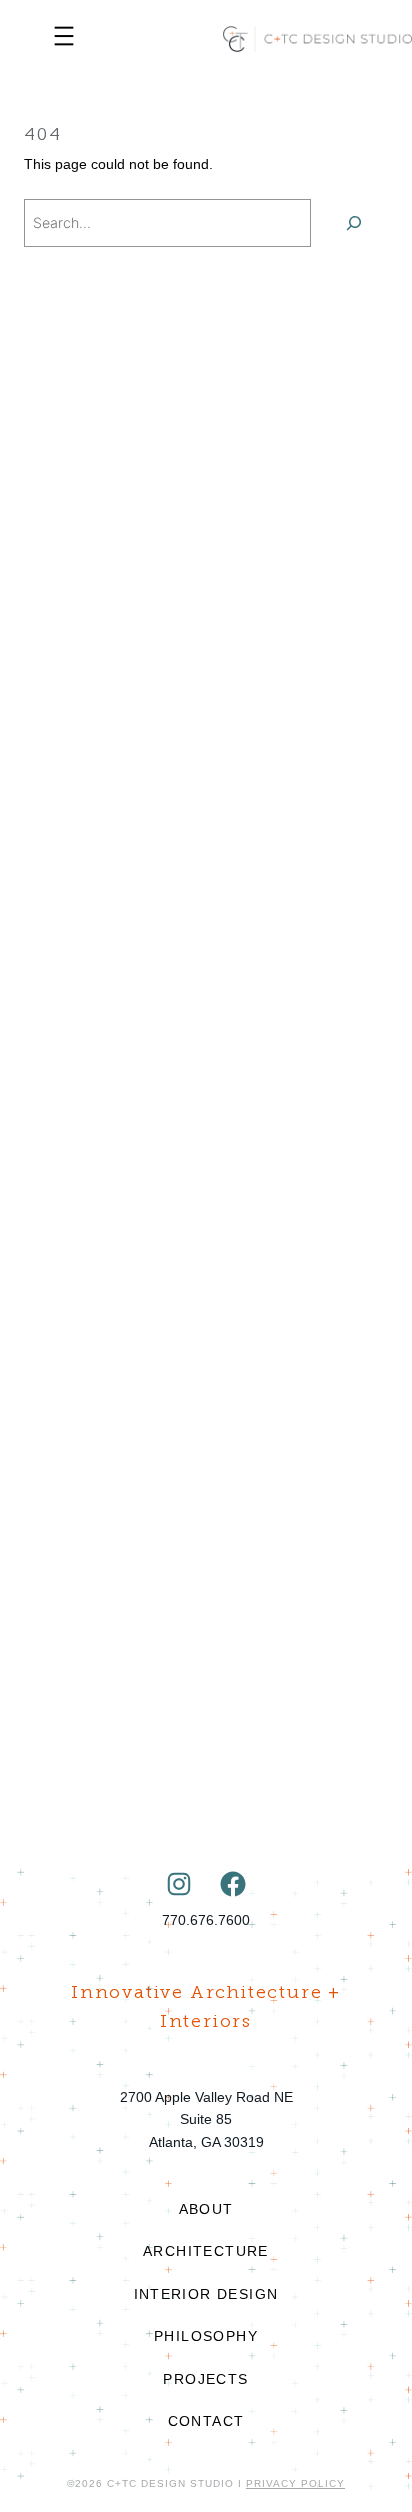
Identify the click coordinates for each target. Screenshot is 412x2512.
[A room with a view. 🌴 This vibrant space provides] (206, 990)
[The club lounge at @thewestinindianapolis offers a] (206, 1712)
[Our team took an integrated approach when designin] (206, 1230)
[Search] (354, 223)
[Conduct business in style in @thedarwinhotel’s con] (206, 749)
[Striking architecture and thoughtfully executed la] (206, 1471)
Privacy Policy (295, 2483)
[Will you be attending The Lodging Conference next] (206, 508)
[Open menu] (63, 39)
